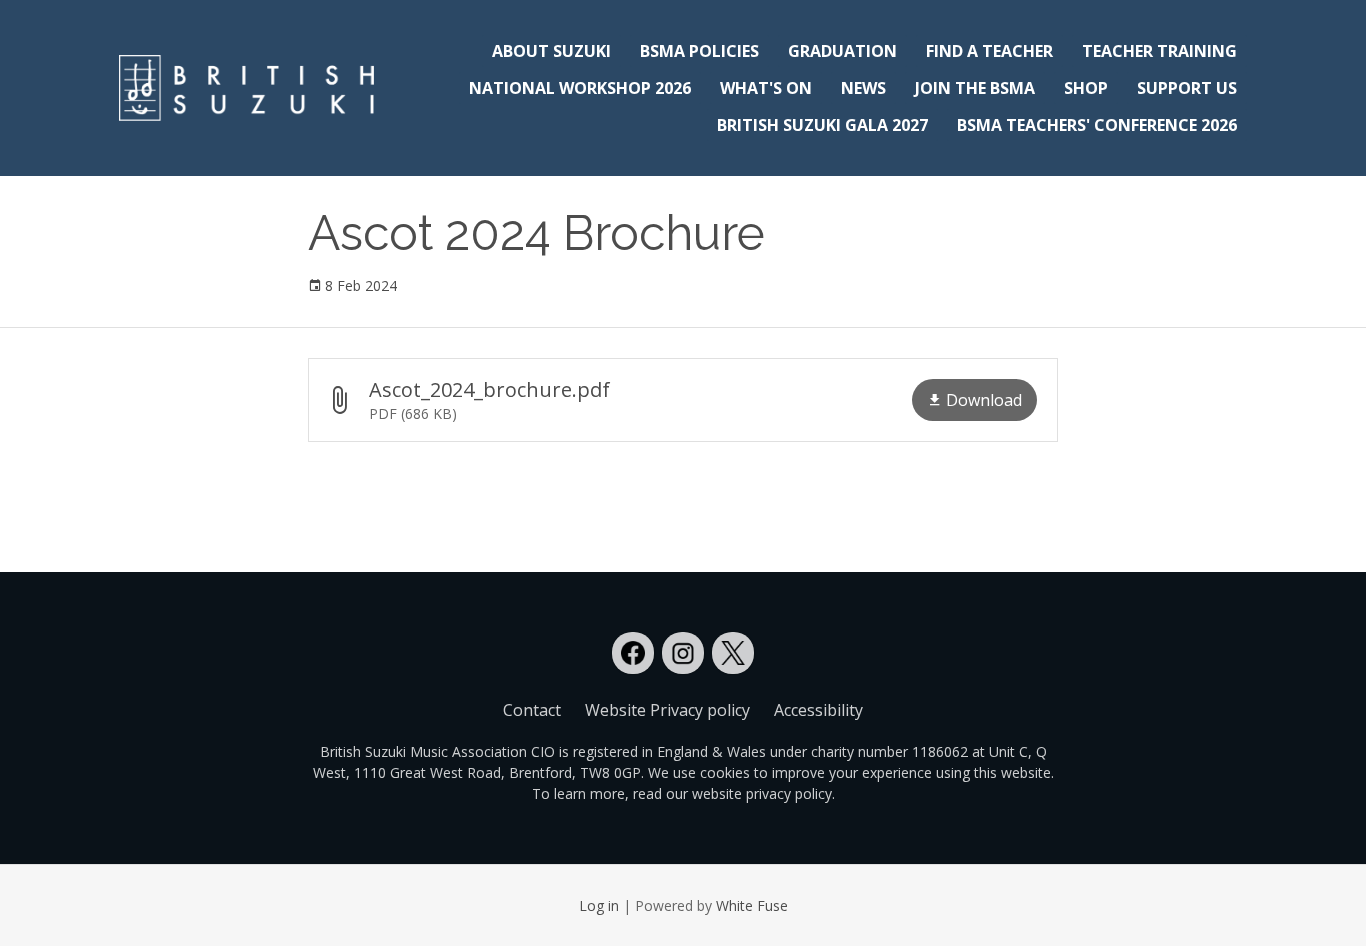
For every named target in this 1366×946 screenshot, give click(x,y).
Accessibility (818, 710)
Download (984, 400)
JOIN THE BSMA (975, 88)
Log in (599, 905)
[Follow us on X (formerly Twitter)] (733, 653)
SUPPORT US (1187, 88)
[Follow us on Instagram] (683, 653)
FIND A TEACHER (989, 51)
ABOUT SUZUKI (551, 51)
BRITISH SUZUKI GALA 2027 (822, 125)
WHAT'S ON (766, 88)
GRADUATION (842, 51)
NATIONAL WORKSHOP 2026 (580, 88)
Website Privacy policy (667, 710)
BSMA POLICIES (699, 51)
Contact (532, 710)
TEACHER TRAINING (1159, 51)
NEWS (863, 88)
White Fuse (752, 905)
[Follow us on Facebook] (633, 653)
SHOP (1086, 88)
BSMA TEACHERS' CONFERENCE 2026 (1097, 125)
